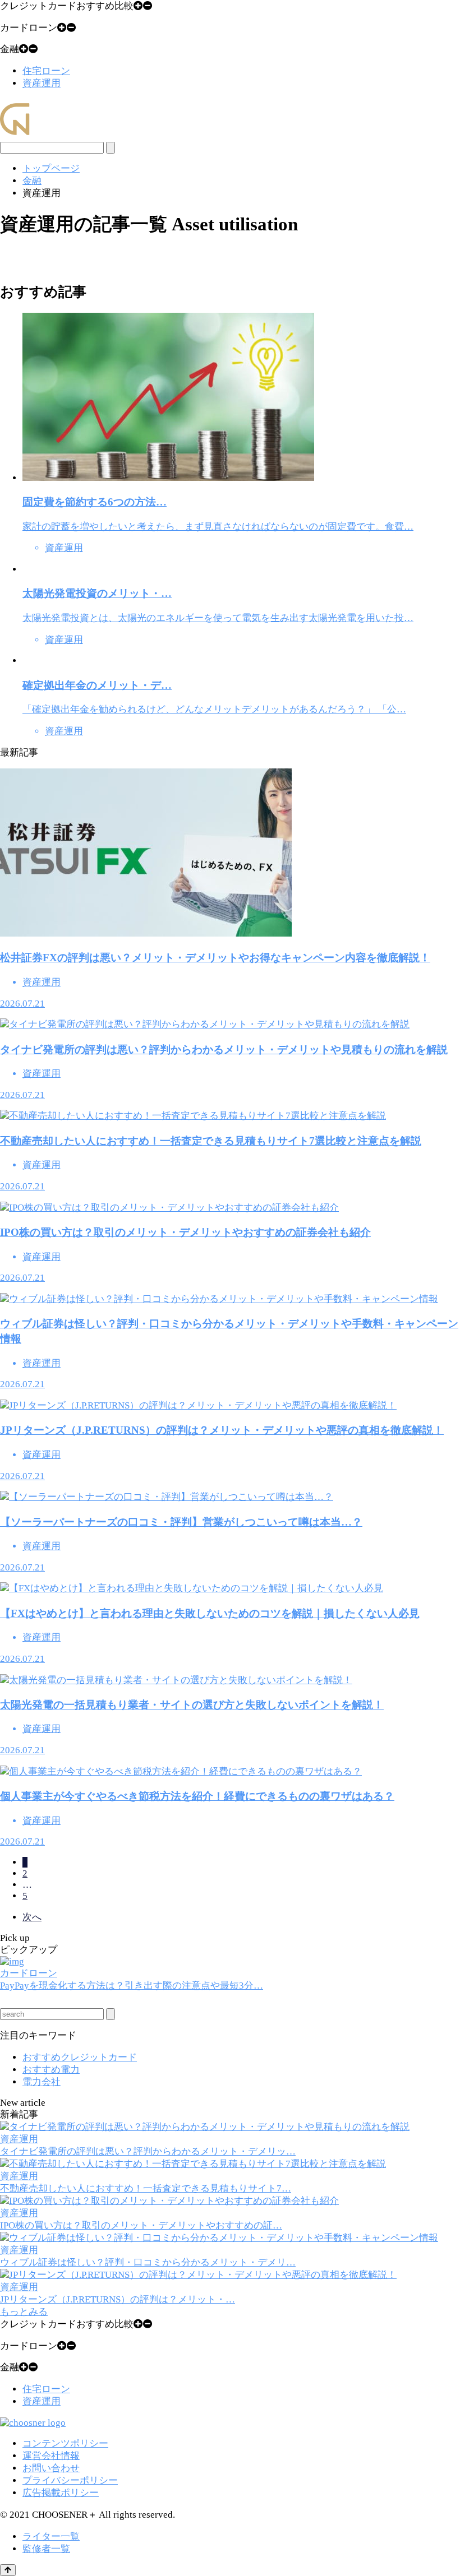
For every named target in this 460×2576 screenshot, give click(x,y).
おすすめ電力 (51, 2070)
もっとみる (24, 2312)
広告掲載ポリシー (61, 2493)
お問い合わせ (51, 2468)
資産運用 (42, 83)
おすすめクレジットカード (80, 2057)
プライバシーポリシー (70, 2480)
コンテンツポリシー (65, 2443)
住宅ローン (46, 71)
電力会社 (42, 2082)
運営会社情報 (51, 2456)
